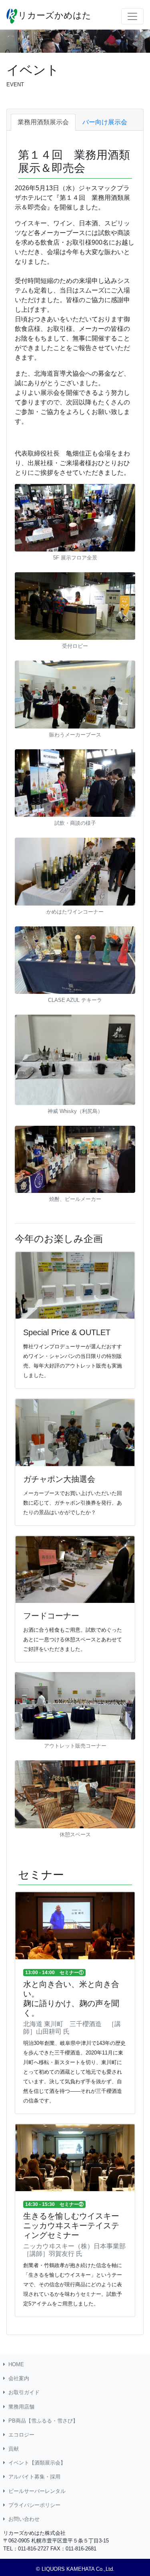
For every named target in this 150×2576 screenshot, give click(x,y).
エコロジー (21, 2435)
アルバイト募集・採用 (34, 2477)
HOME (16, 2364)
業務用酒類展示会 (43, 122)
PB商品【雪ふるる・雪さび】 (43, 2421)
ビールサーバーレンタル (37, 2491)
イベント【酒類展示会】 (37, 2463)
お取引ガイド (24, 2392)
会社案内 (19, 2378)
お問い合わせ (24, 2519)
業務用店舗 (21, 2407)
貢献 (14, 2449)
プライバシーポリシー (34, 2505)
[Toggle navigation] (132, 16)
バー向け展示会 (105, 122)
